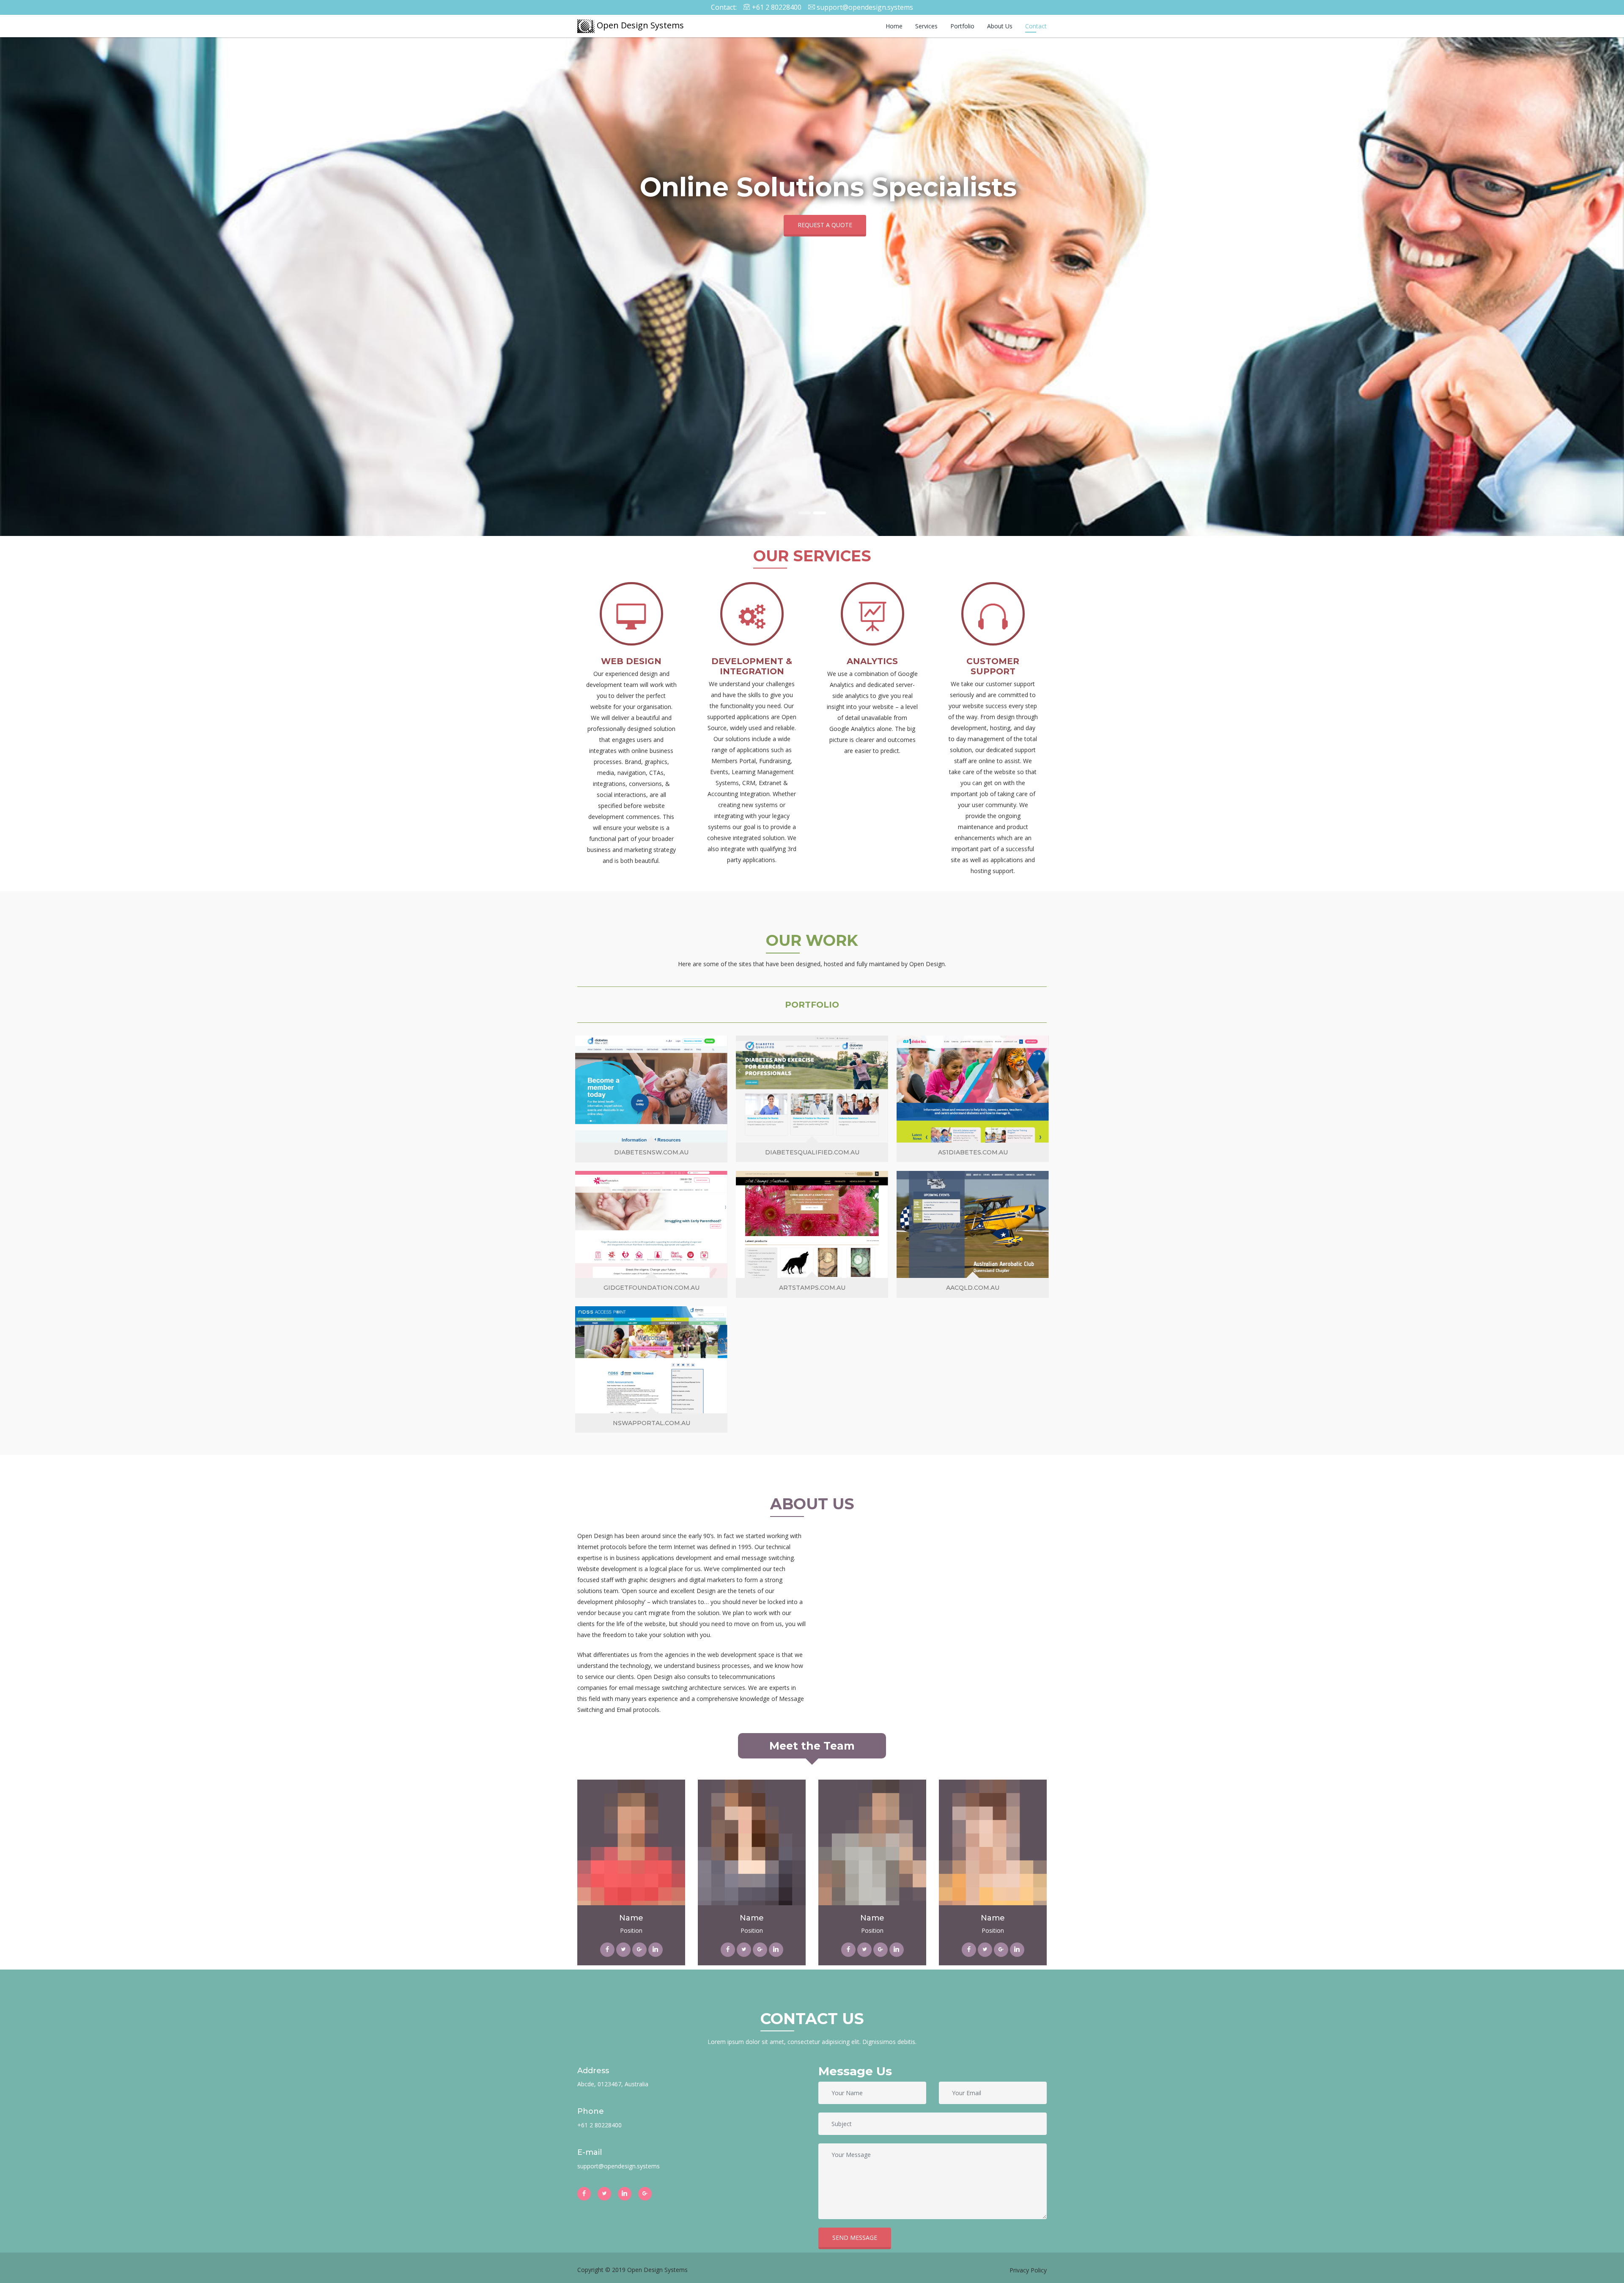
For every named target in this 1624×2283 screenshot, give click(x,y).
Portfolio (962, 26)
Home (894, 26)
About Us (1000, 26)
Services (926, 26)
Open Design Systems (639, 25)
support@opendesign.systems (865, 7)
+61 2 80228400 (777, 7)
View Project (651, 1108)
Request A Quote (825, 225)
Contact (1036, 26)
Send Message (855, 2238)
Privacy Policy (1028, 2270)
